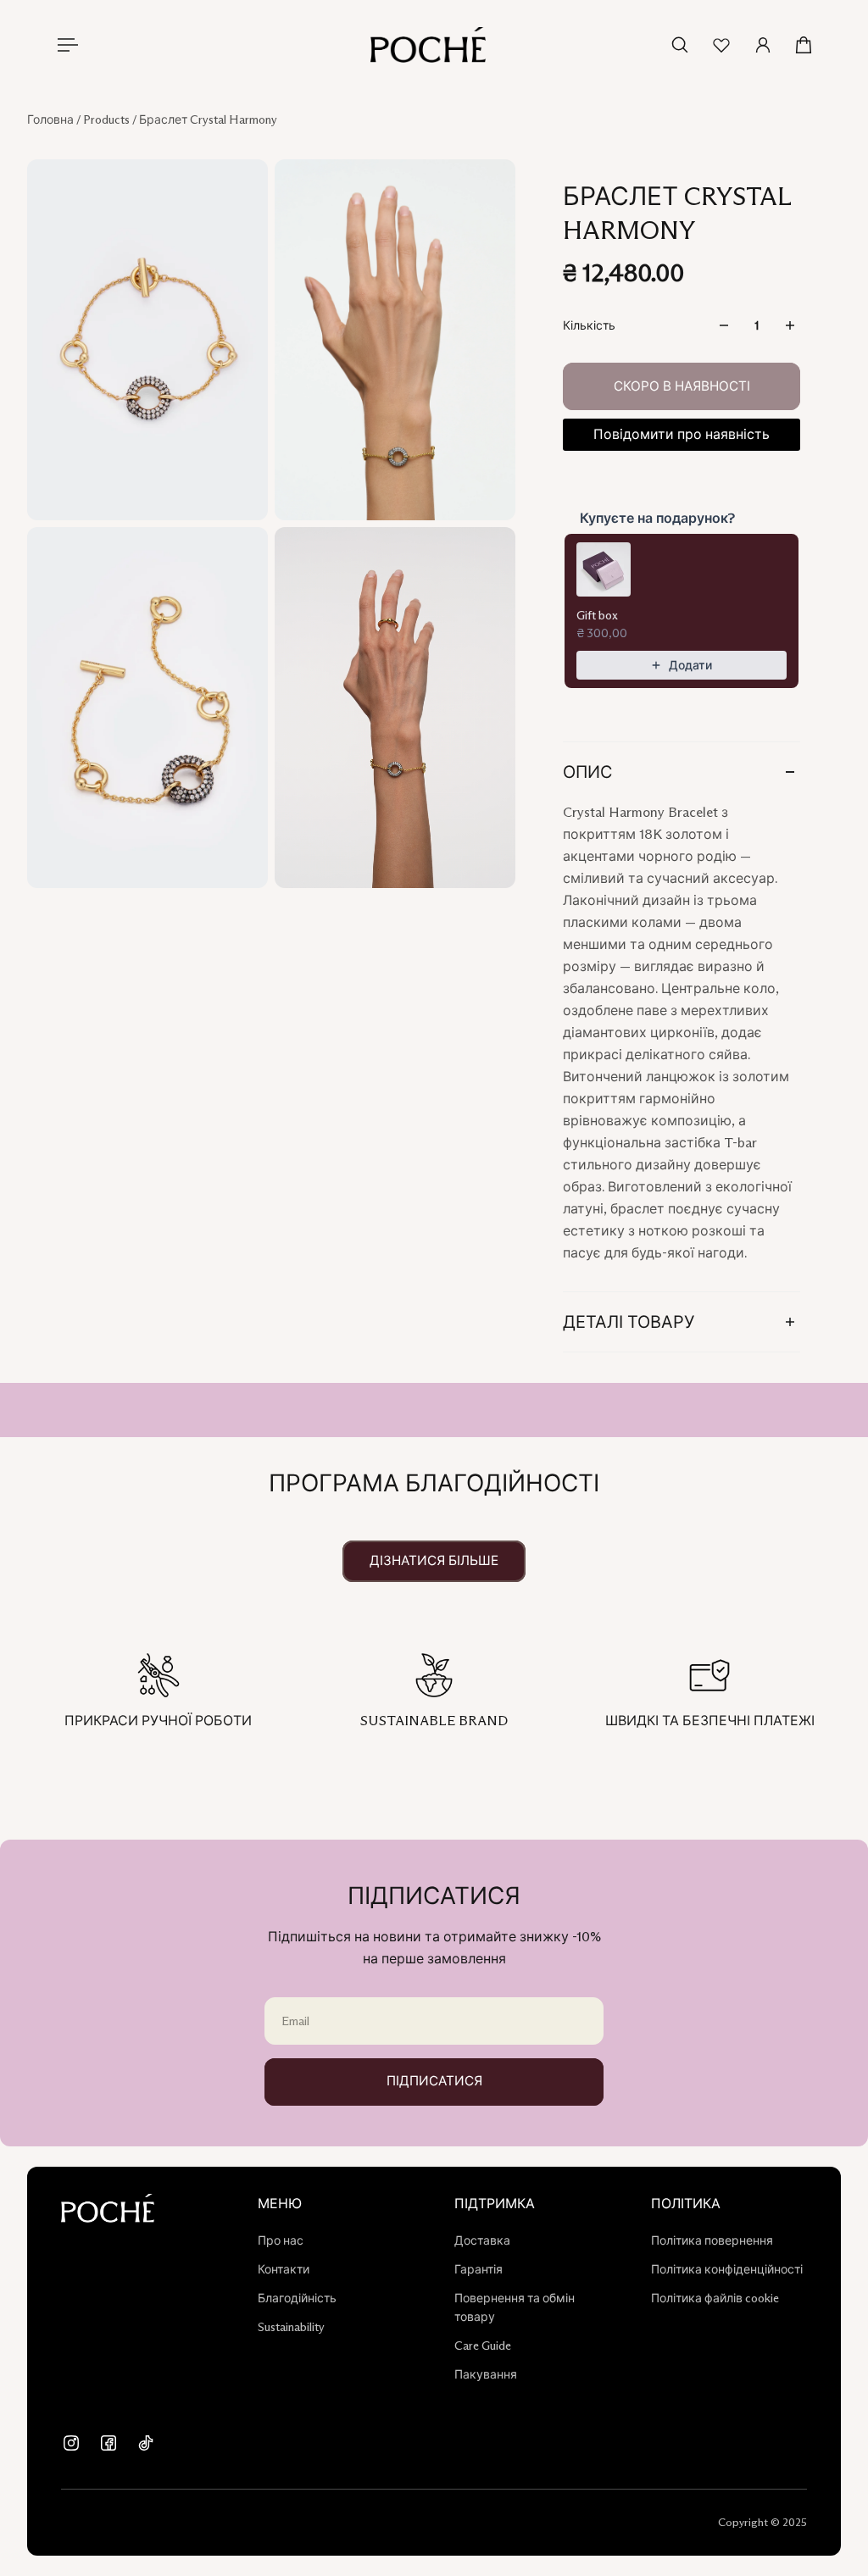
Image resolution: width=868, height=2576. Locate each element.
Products (108, 119)
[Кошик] (804, 45)
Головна (52, 119)
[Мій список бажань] (721, 45)
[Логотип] (428, 45)
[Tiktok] (146, 2443)
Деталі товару (629, 1322)
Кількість (589, 325)
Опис (588, 772)
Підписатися (434, 2081)
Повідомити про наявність (682, 434)
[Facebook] (108, 2443)
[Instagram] (71, 2443)
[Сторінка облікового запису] (763, 45)
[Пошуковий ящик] (680, 45)
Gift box (597, 615)
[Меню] (64, 45)
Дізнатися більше (434, 1560)
